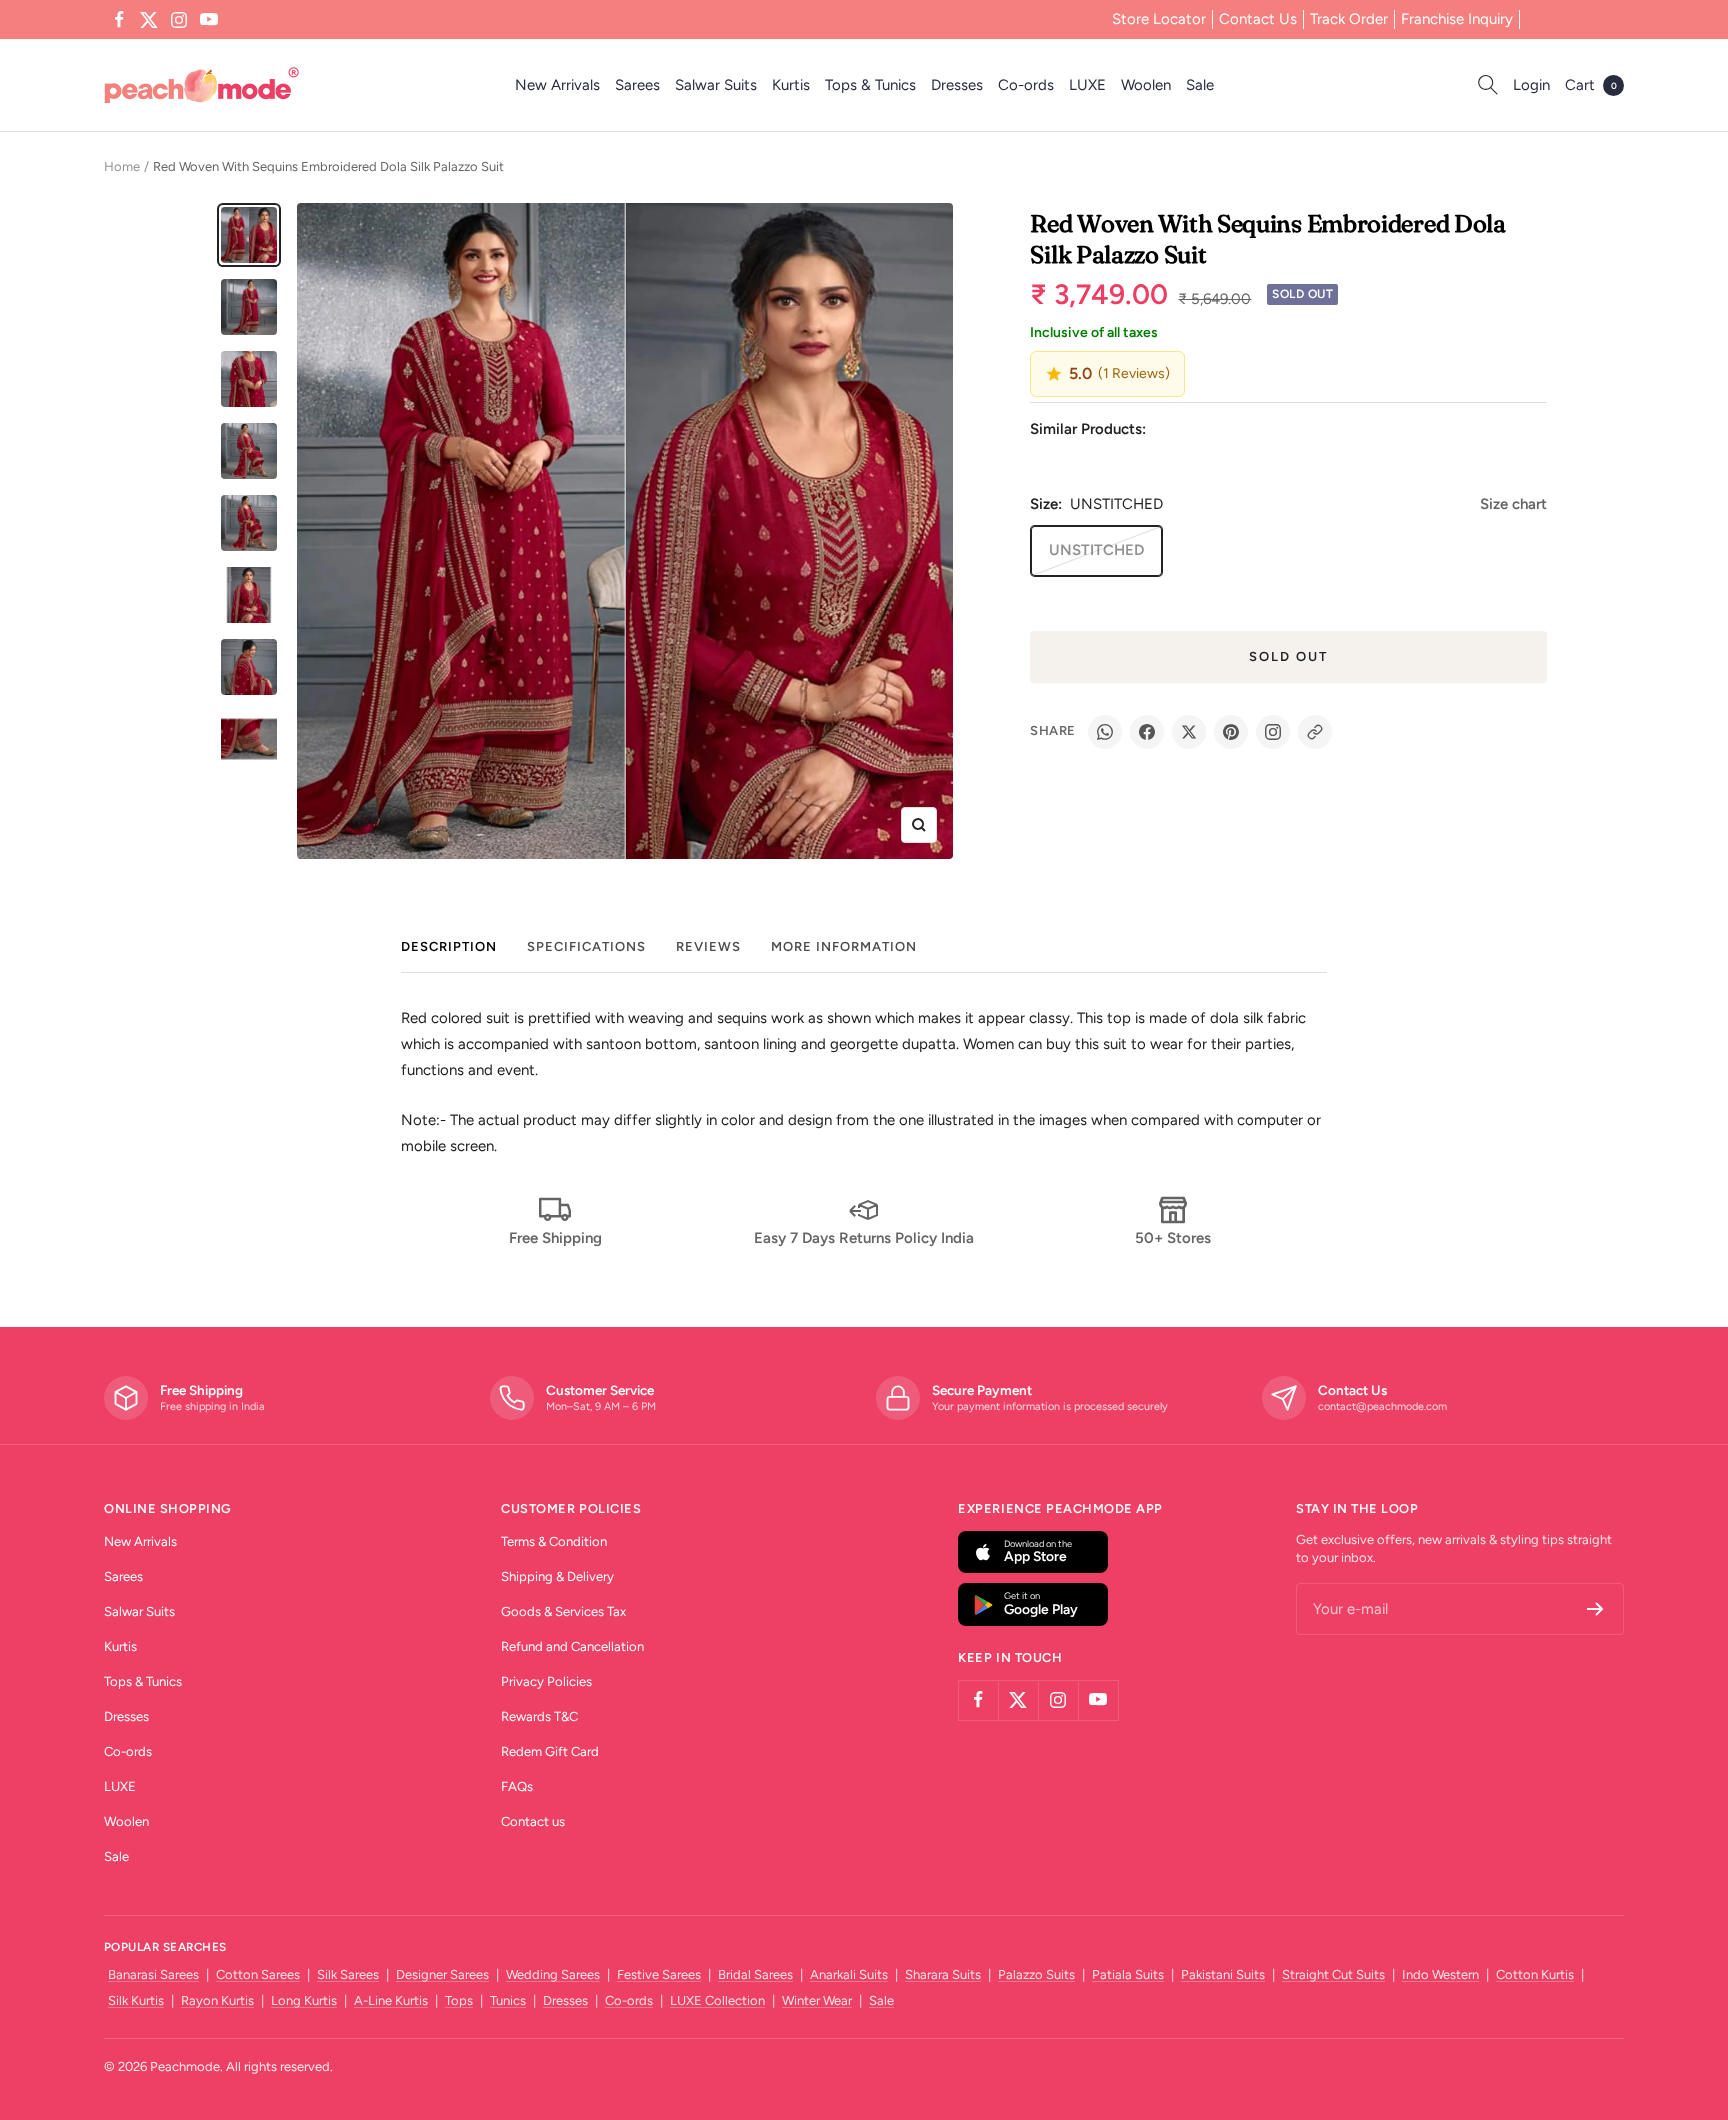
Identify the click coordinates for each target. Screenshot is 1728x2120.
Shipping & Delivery (557, 1576)
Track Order (1349, 19)
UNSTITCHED (1096, 550)
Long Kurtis (304, 2000)
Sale (1200, 85)
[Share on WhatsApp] (1105, 732)
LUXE (1087, 85)
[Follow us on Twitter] (149, 20)
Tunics (508, 2000)
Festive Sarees (659, 1974)
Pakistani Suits (1223, 1974)
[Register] (1595, 1609)
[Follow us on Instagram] (179, 20)
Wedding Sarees (553, 1974)
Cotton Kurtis (1535, 1974)
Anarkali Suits (849, 1974)
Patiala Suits (1128, 1974)
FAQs (517, 1786)
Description (449, 946)
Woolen (1146, 85)
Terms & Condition (554, 1541)
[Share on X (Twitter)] (1189, 732)
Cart (1591, 85)
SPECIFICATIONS (586, 946)
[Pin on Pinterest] (1231, 732)
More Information (844, 946)
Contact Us (1258, 19)
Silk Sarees (348, 1974)
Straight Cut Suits (1333, 1974)
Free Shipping (555, 1238)
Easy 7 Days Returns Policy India (864, 1238)
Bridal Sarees (755, 1974)
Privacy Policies (546, 1681)
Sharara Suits (943, 1974)
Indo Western (1440, 1974)
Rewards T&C (539, 1716)
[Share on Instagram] (1273, 732)
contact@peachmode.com (1382, 1406)
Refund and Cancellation (572, 1646)
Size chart (1513, 504)
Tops (459, 2000)
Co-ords (1026, 85)
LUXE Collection (717, 2000)
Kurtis (791, 85)
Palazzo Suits (1036, 1974)
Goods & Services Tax (563, 1611)
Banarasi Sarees (153, 1974)
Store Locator (1159, 19)
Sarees (637, 85)
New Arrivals (557, 85)
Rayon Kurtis (217, 2000)
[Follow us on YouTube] (209, 20)
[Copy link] (1315, 732)
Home (122, 166)
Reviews (708, 946)
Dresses (957, 85)
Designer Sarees (442, 1974)
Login (1531, 85)
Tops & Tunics (870, 85)
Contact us (533, 1821)
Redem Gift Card (550, 1751)
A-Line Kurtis (391, 2000)
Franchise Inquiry (1457, 19)
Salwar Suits (716, 85)
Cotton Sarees (258, 1974)
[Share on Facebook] (1147, 732)
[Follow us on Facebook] (119, 20)
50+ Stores (1173, 1238)
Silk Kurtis (136, 2000)
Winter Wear (817, 2000)
